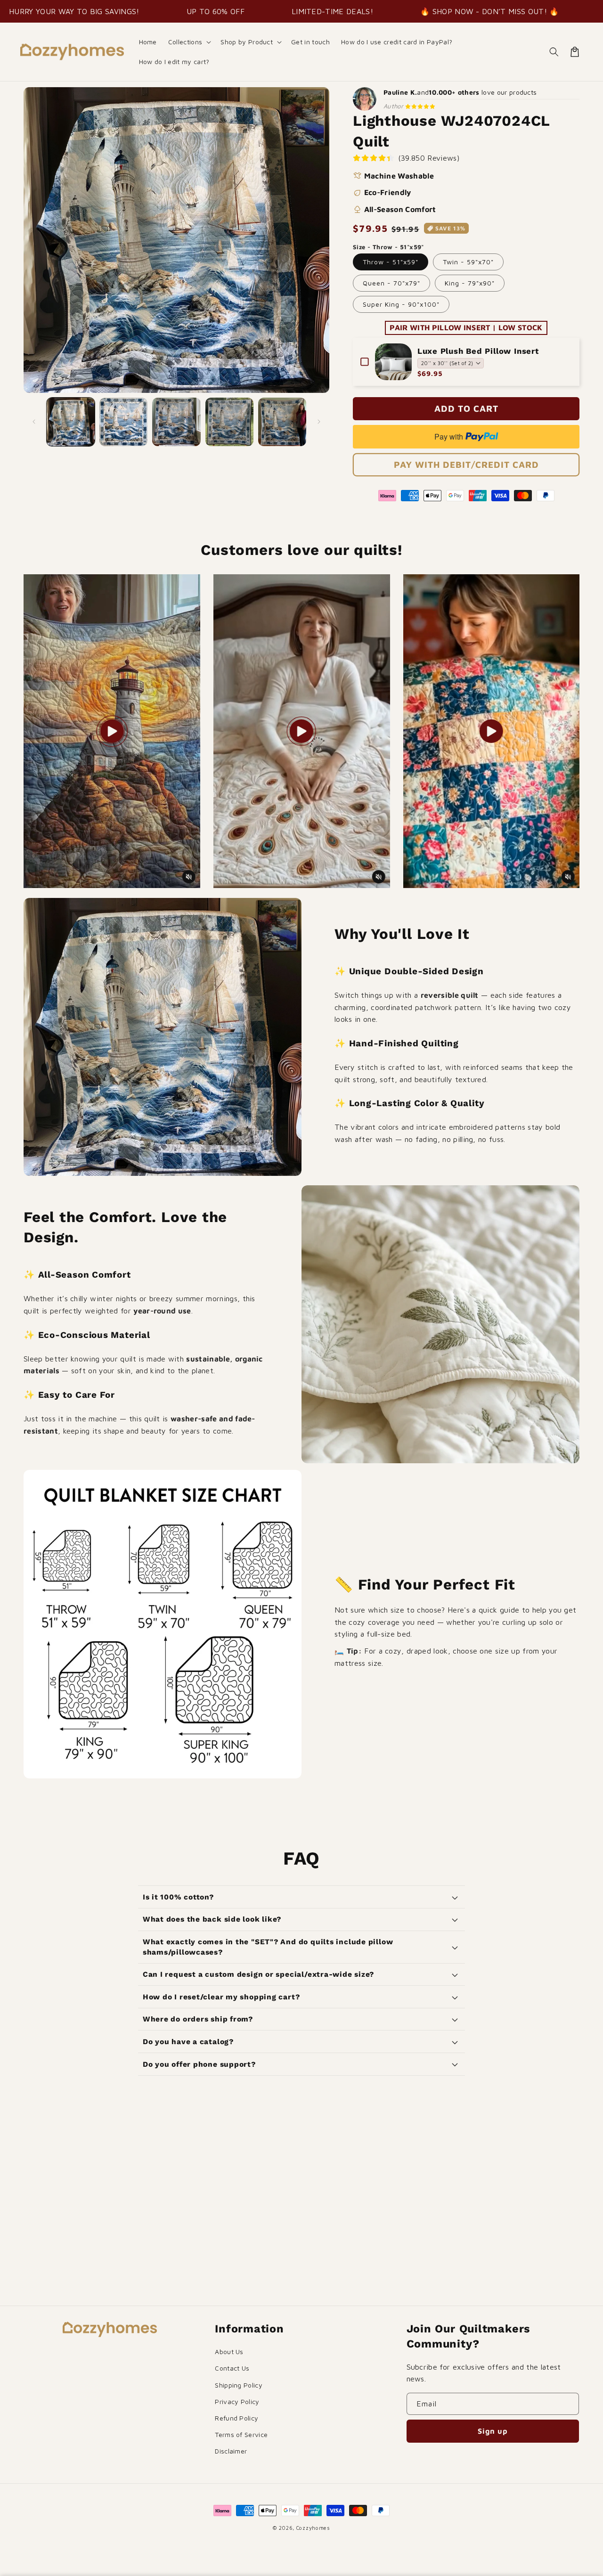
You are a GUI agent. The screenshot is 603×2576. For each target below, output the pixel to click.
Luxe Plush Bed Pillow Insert (478, 351)
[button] (189, 42)
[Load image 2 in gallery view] (123, 422)
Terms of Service (241, 2434)
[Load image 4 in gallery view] (229, 422)
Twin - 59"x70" (468, 262)
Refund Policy (236, 2418)
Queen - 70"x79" (391, 283)
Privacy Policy (237, 2401)
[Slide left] (34, 422)
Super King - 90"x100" (401, 304)
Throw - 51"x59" (391, 262)
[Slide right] (319, 422)
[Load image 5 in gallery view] (282, 422)
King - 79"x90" (470, 283)
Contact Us (232, 2368)
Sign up (493, 2431)
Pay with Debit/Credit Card (466, 465)
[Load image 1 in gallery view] (71, 422)
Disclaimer (231, 2451)
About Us (229, 2352)
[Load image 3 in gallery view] (176, 422)
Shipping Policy (239, 2385)
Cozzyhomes (313, 2528)
